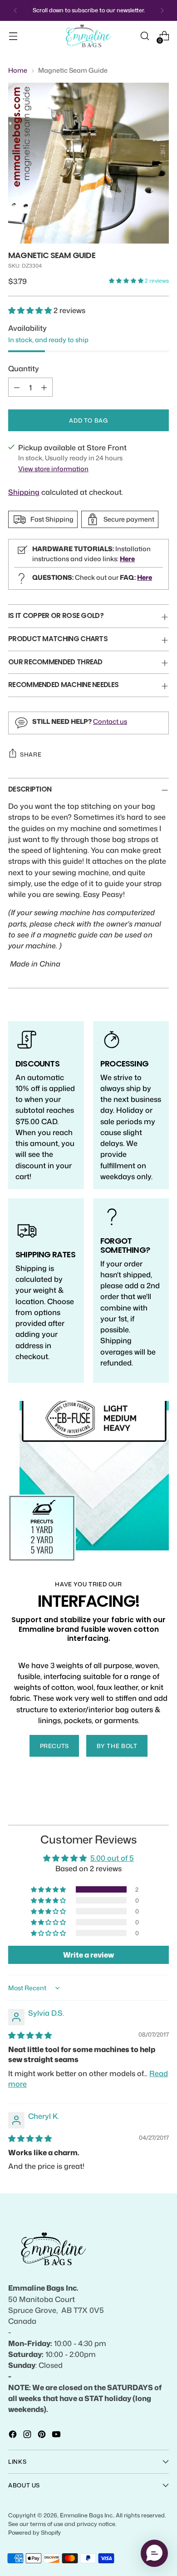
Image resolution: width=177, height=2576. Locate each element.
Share (31, 754)
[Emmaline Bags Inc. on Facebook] (14, 2436)
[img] (30, 2035)
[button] (127, 281)
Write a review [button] (88, 1955)
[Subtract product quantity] (17, 387)
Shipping (24, 492)
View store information (53, 469)
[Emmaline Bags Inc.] (88, 36)
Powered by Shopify (34, 2532)
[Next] (162, 10)
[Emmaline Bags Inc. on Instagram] (28, 2436)
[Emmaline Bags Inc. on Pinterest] (43, 2436)
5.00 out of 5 (112, 1858)
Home (18, 70)
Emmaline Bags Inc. (87, 2515)
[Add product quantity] (44, 387)
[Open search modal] (145, 36)
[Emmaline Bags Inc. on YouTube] (57, 2436)
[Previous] (15, 10)
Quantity (24, 368)
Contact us (110, 721)
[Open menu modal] (13, 36)
